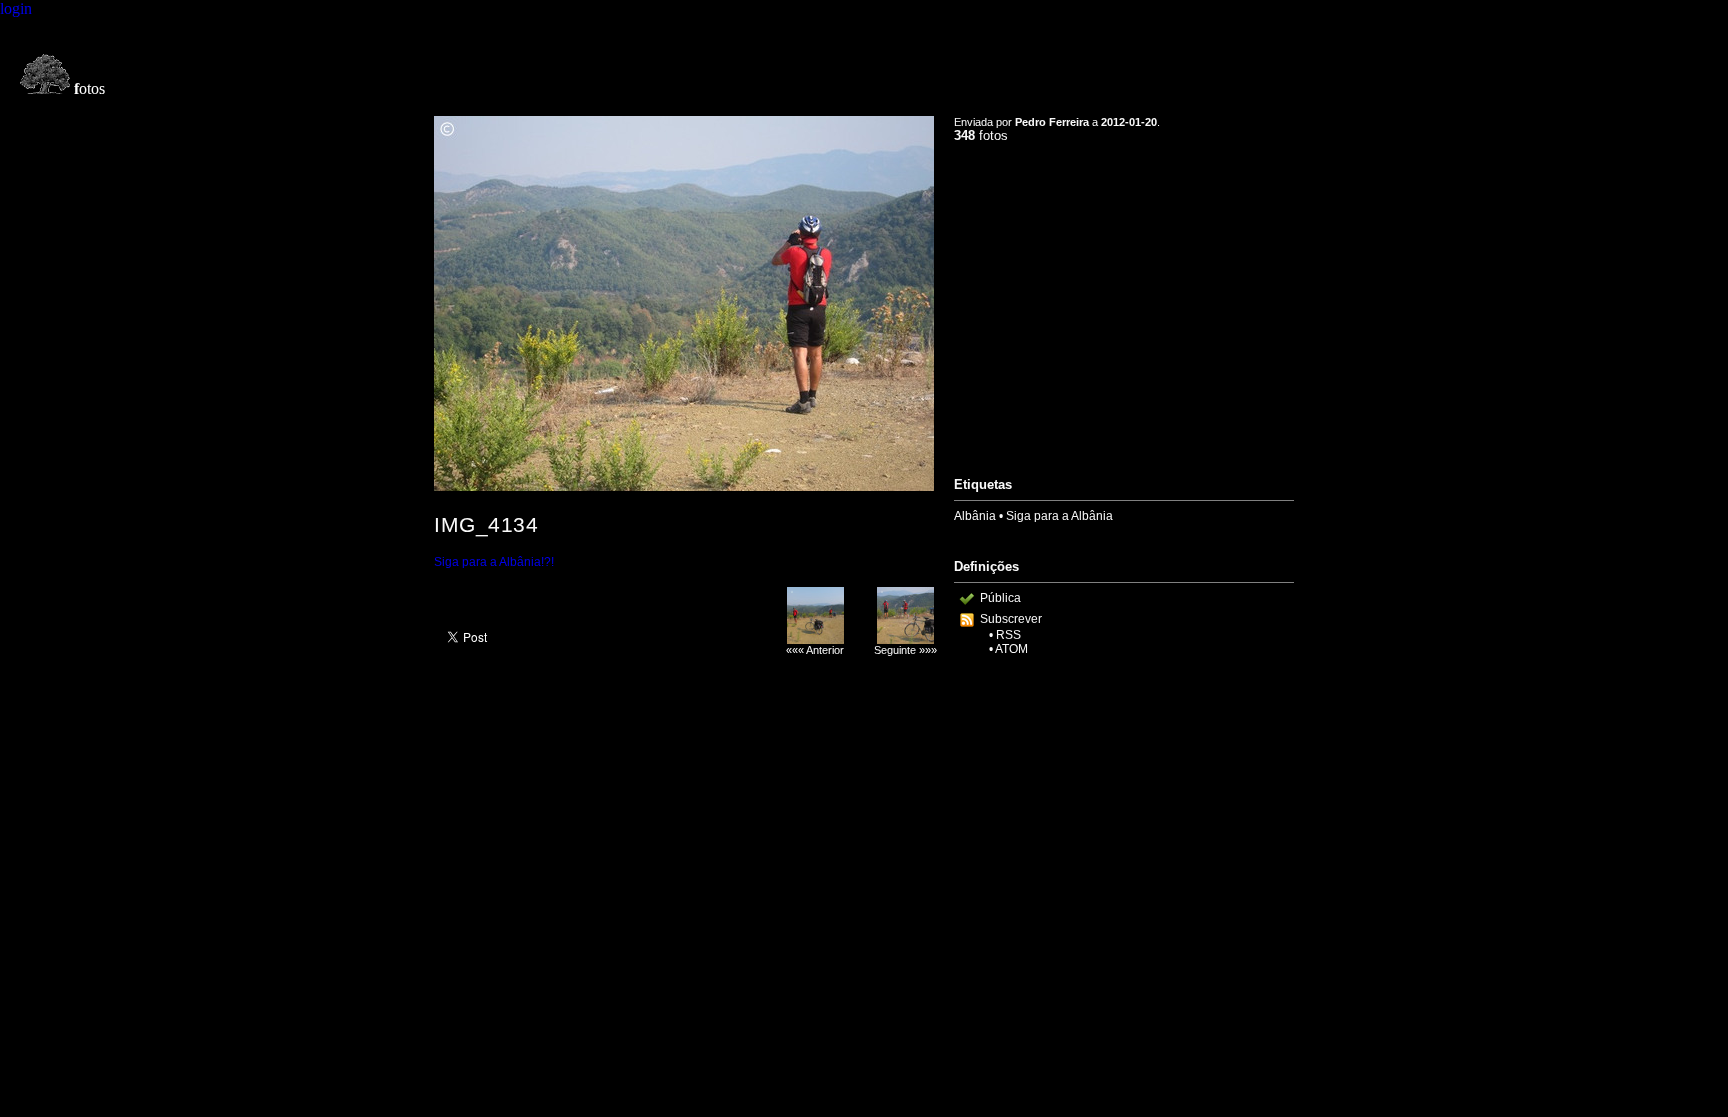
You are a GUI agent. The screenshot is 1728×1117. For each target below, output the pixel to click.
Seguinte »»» (905, 650)
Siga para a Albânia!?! (494, 562)
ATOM (1011, 649)
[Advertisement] (1124, 301)
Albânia (975, 516)
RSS (1008, 635)
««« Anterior (815, 650)
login (16, 8)
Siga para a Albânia (1059, 516)
